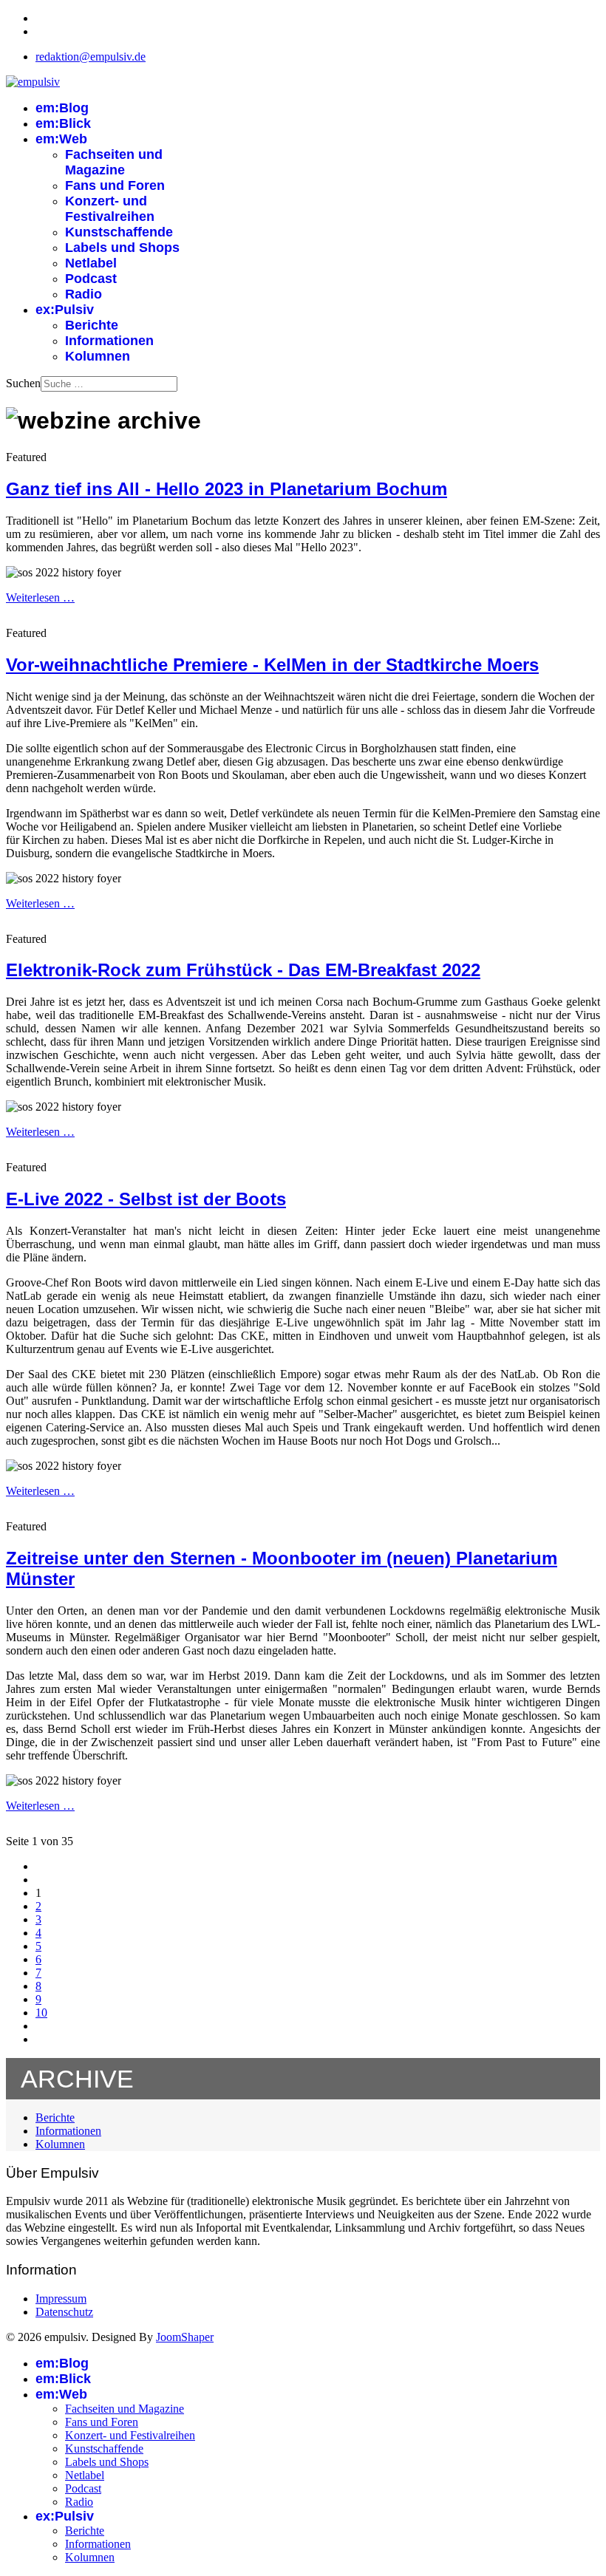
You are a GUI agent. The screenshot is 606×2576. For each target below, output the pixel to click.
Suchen (23, 383)
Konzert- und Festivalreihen (110, 209)
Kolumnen (98, 356)
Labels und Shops (122, 248)
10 (41, 2013)
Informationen (109, 341)
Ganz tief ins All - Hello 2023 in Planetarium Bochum (227, 489)
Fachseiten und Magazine (114, 162)
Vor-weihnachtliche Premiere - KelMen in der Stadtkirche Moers (272, 665)
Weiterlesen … (40, 597)
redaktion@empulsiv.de (91, 57)
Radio (84, 294)
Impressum (61, 2299)
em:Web (61, 139)
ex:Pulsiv (65, 310)
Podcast (91, 279)
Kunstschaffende (119, 232)
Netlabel (91, 263)
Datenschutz (64, 2312)
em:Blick (63, 123)
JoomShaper (185, 2337)
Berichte (92, 325)
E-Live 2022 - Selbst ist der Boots (146, 1199)
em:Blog (62, 108)
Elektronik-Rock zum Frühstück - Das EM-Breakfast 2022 (243, 970)
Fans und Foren (115, 185)
